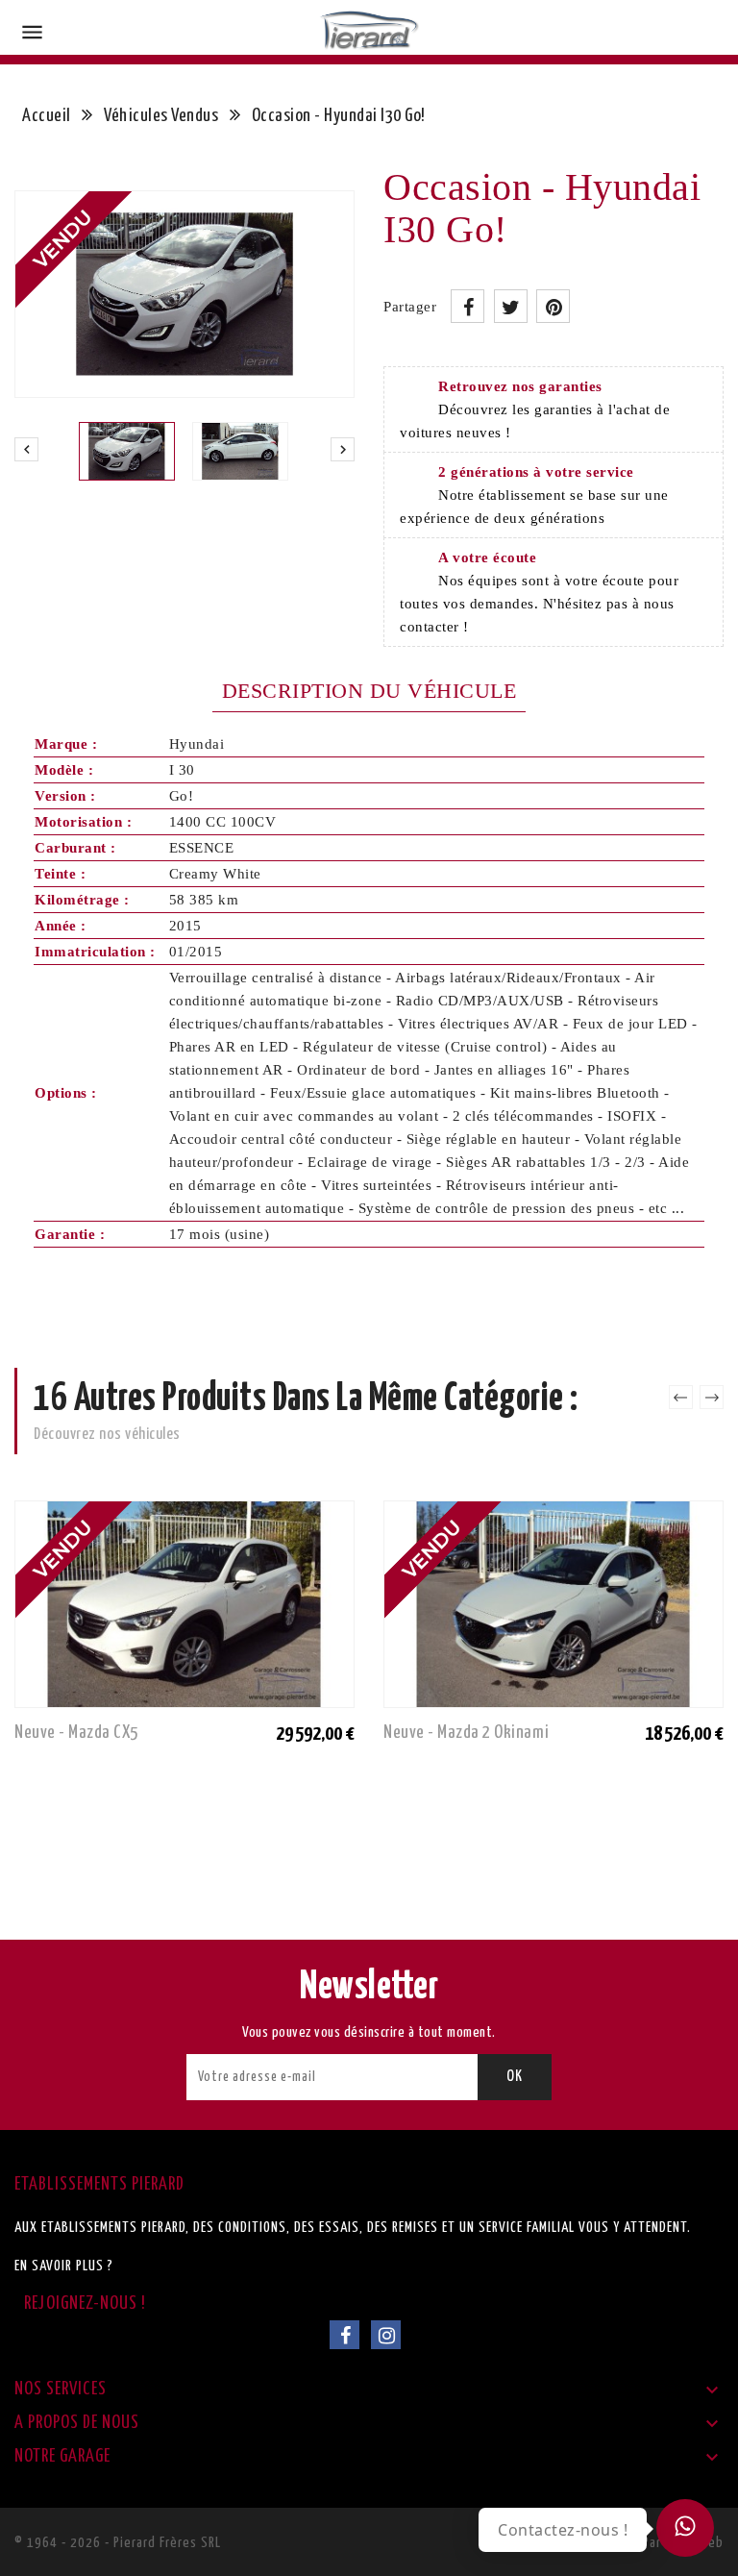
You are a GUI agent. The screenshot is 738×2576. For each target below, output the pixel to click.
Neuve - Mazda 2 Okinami (467, 1733)
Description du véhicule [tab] (369, 691)
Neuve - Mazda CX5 (76, 1733)
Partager (467, 306)
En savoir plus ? (64, 2266)
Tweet (511, 306)
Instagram (386, 2335)
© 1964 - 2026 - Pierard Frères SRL (118, 2543)
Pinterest (553, 306)
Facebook (344, 2335)
